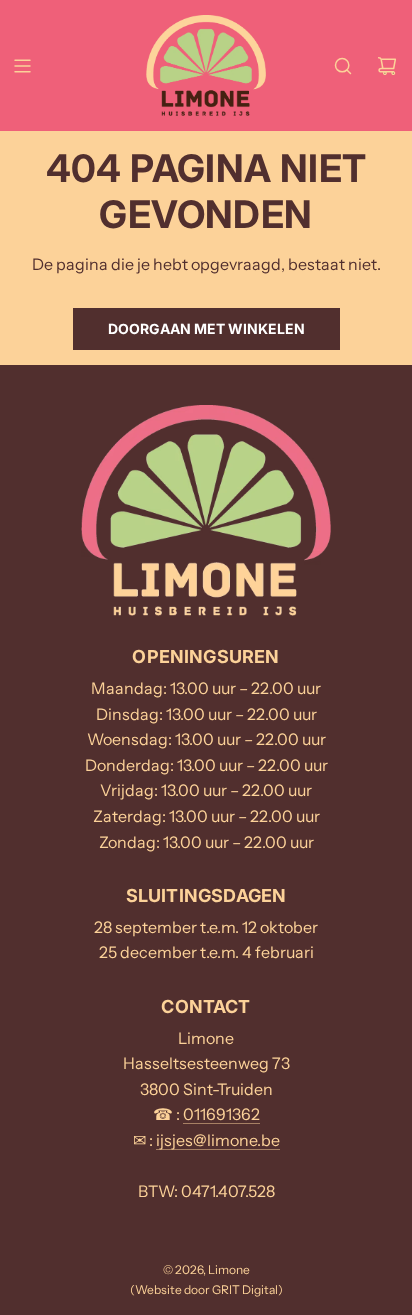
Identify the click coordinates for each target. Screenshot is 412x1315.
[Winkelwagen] (387, 66)
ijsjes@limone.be (218, 1140)
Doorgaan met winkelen (206, 328)
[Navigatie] (22, 66)
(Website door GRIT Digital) (206, 1289)
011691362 (221, 1114)
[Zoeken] (343, 66)
